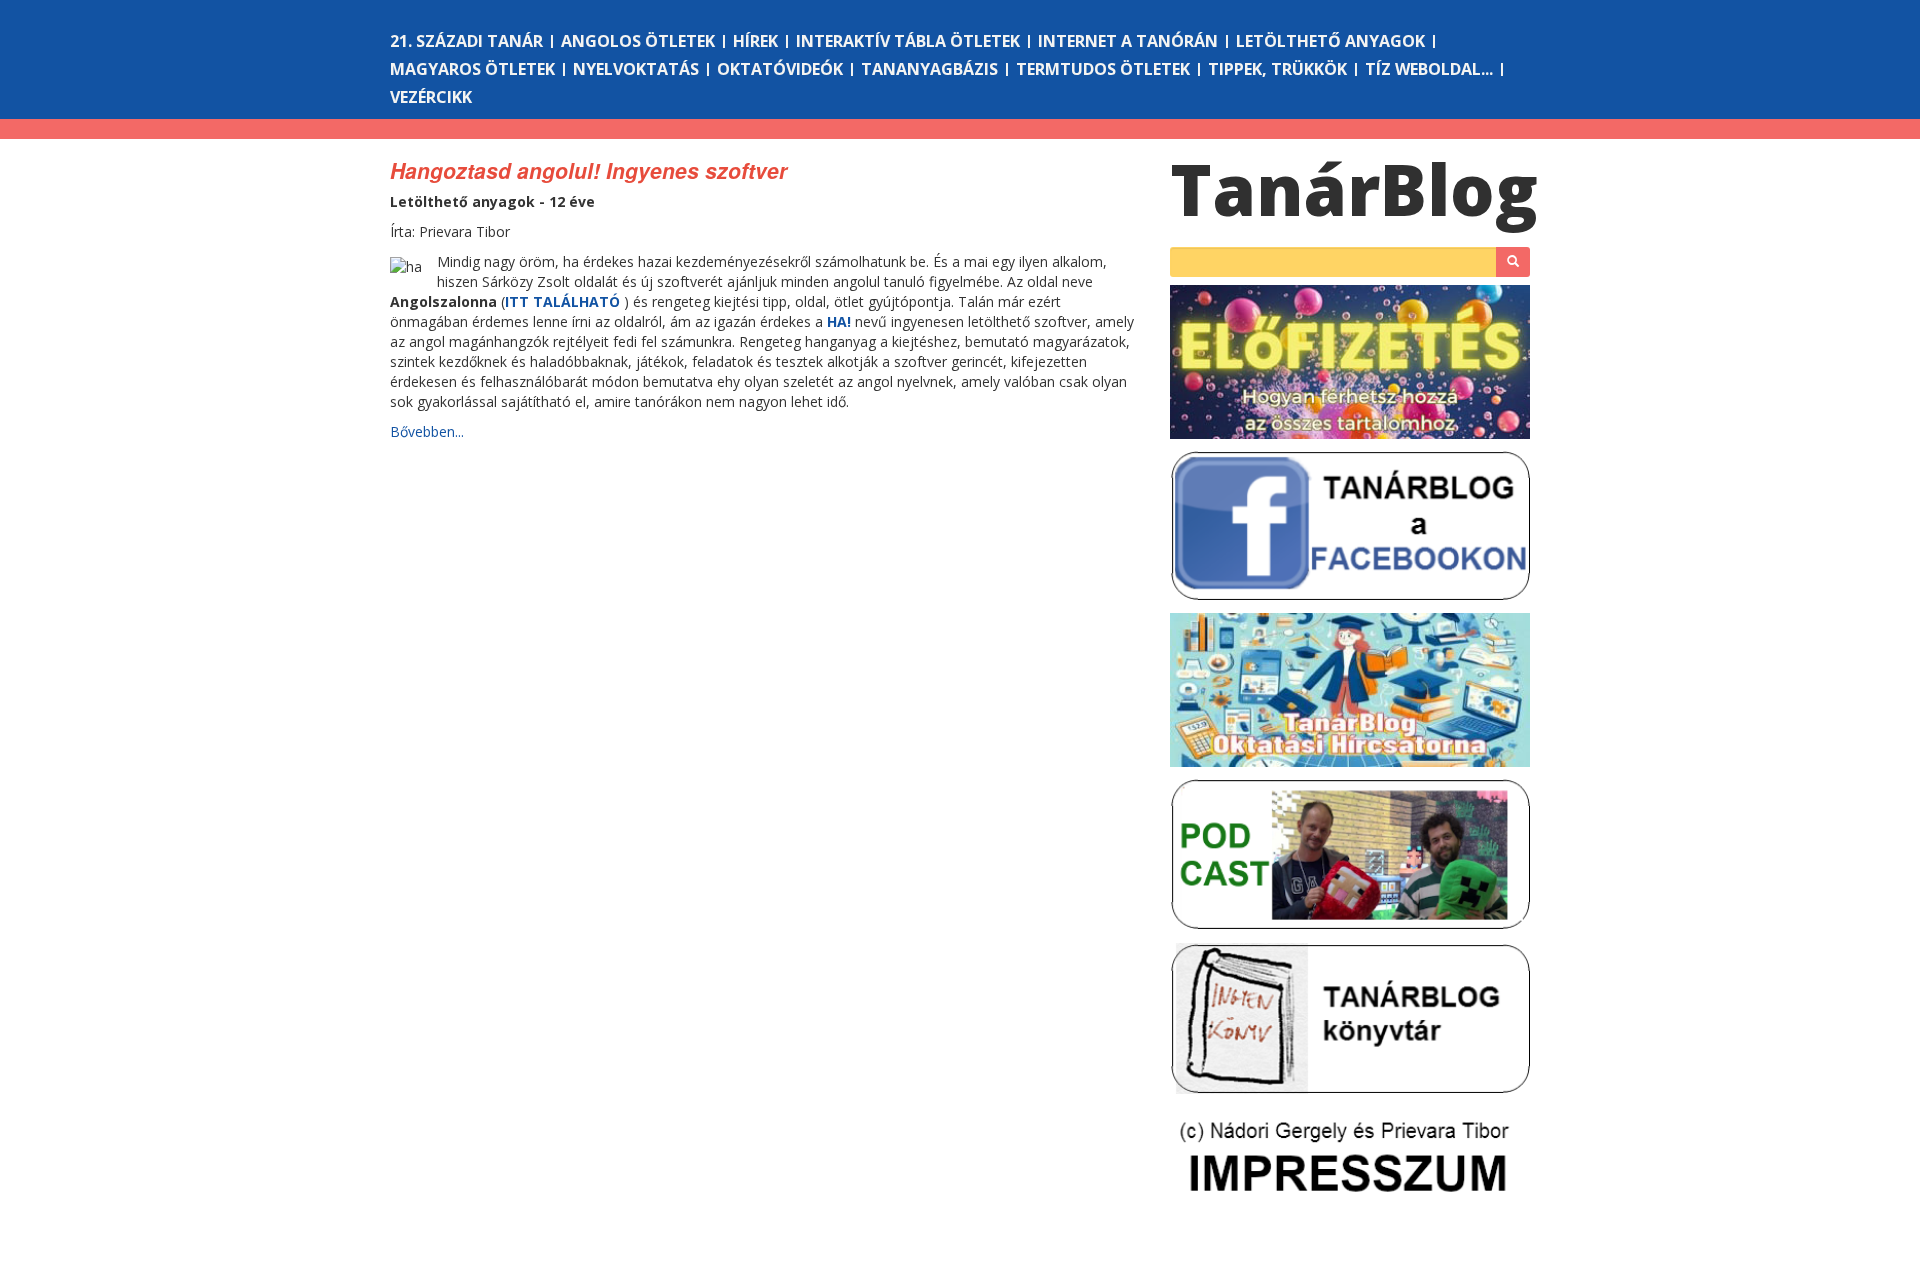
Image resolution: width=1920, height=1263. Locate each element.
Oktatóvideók (780, 69)
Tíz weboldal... (1429, 69)
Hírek (755, 41)
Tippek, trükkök (1277, 69)
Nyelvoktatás (636, 69)
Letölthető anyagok (1330, 41)
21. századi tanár (466, 41)
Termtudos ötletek (1103, 69)
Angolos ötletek (638, 41)
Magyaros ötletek (472, 69)
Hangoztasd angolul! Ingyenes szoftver (588, 170)
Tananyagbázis (929, 69)
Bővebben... (427, 431)
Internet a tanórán (1128, 41)
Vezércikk (431, 97)
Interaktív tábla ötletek (908, 41)
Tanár (1354, 189)
